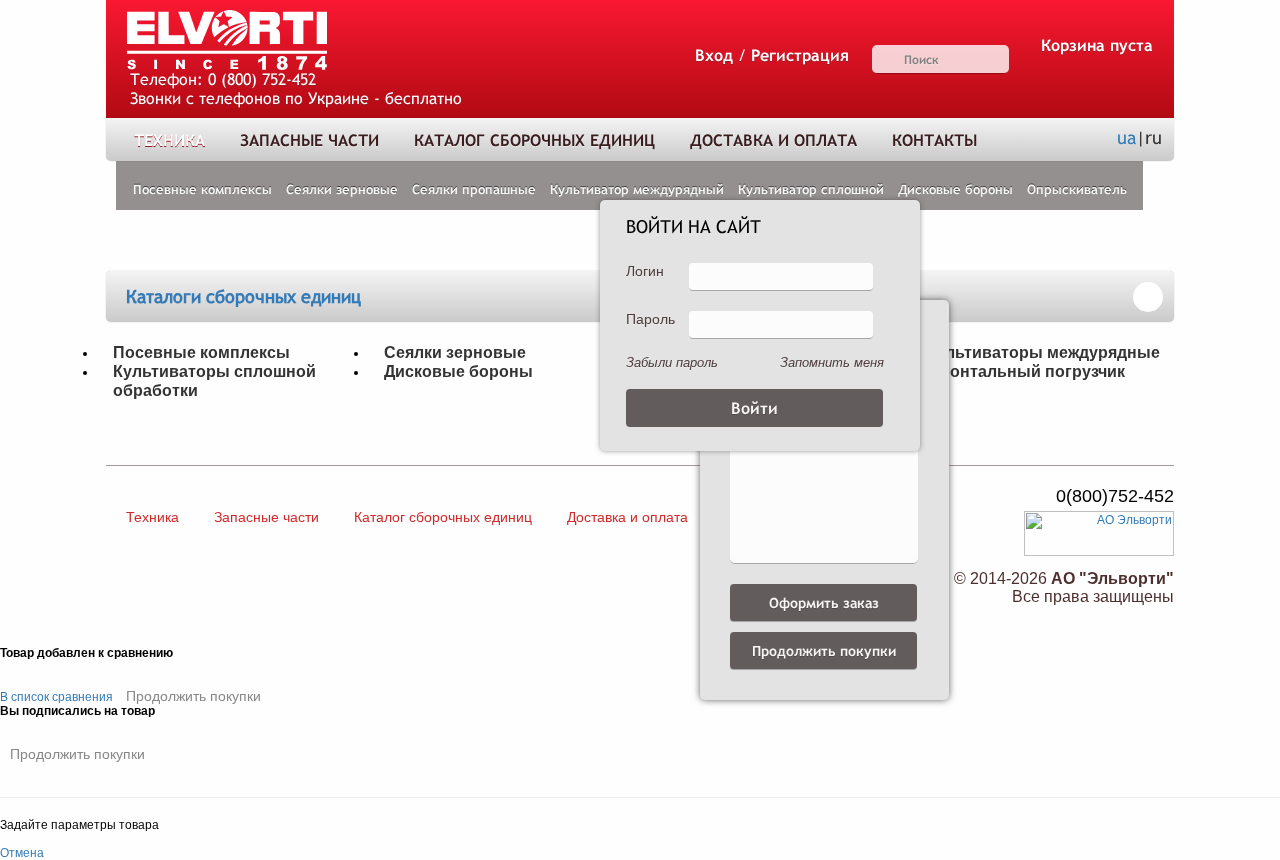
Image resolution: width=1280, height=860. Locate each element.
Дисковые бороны (955, 189)
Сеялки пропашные (474, 189)
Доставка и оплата (773, 140)
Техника (169, 140)
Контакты (934, 140)
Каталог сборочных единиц (534, 140)
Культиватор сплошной (811, 189)
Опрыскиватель (1077, 189)
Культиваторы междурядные (1043, 352)
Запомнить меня (832, 362)
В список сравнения (56, 697)
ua (1126, 137)
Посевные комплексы (202, 189)
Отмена (22, 853)
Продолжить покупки (193, 696)
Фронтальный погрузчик (1025, 371)
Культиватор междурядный (637, 189)
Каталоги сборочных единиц (243, 296)
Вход (714, 55)
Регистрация (800, 55)
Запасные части (309, 140)
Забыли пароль (672, 362)
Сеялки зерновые (342, 189)
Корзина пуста (1097, 45)
